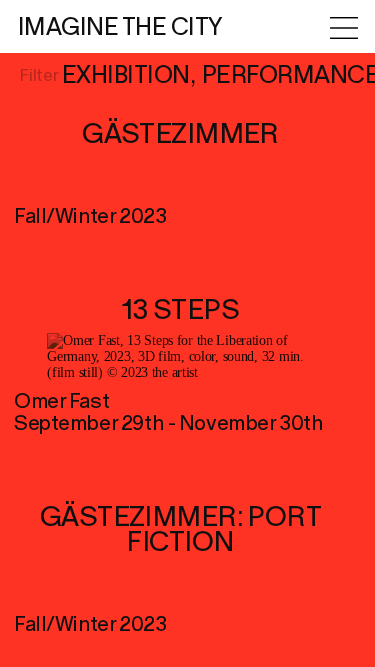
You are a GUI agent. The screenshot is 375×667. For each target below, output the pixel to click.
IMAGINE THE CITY (120, 27)
